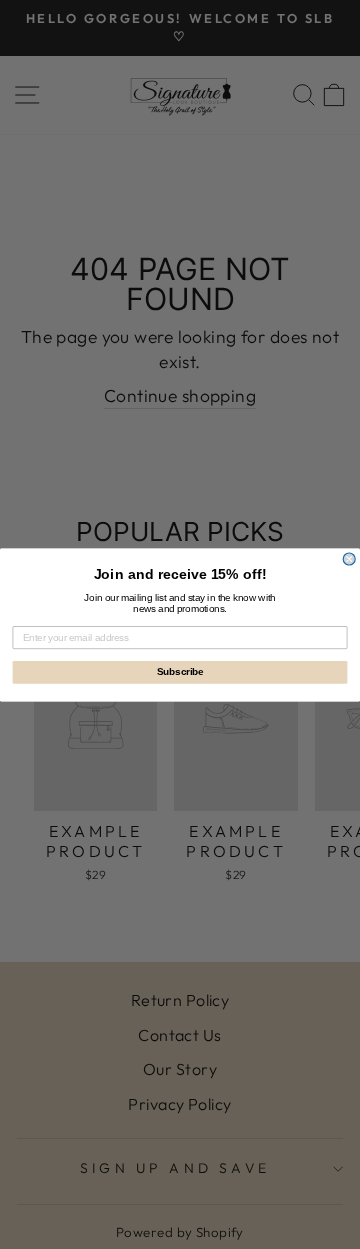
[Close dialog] (349, 559)
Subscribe (180, 672)
